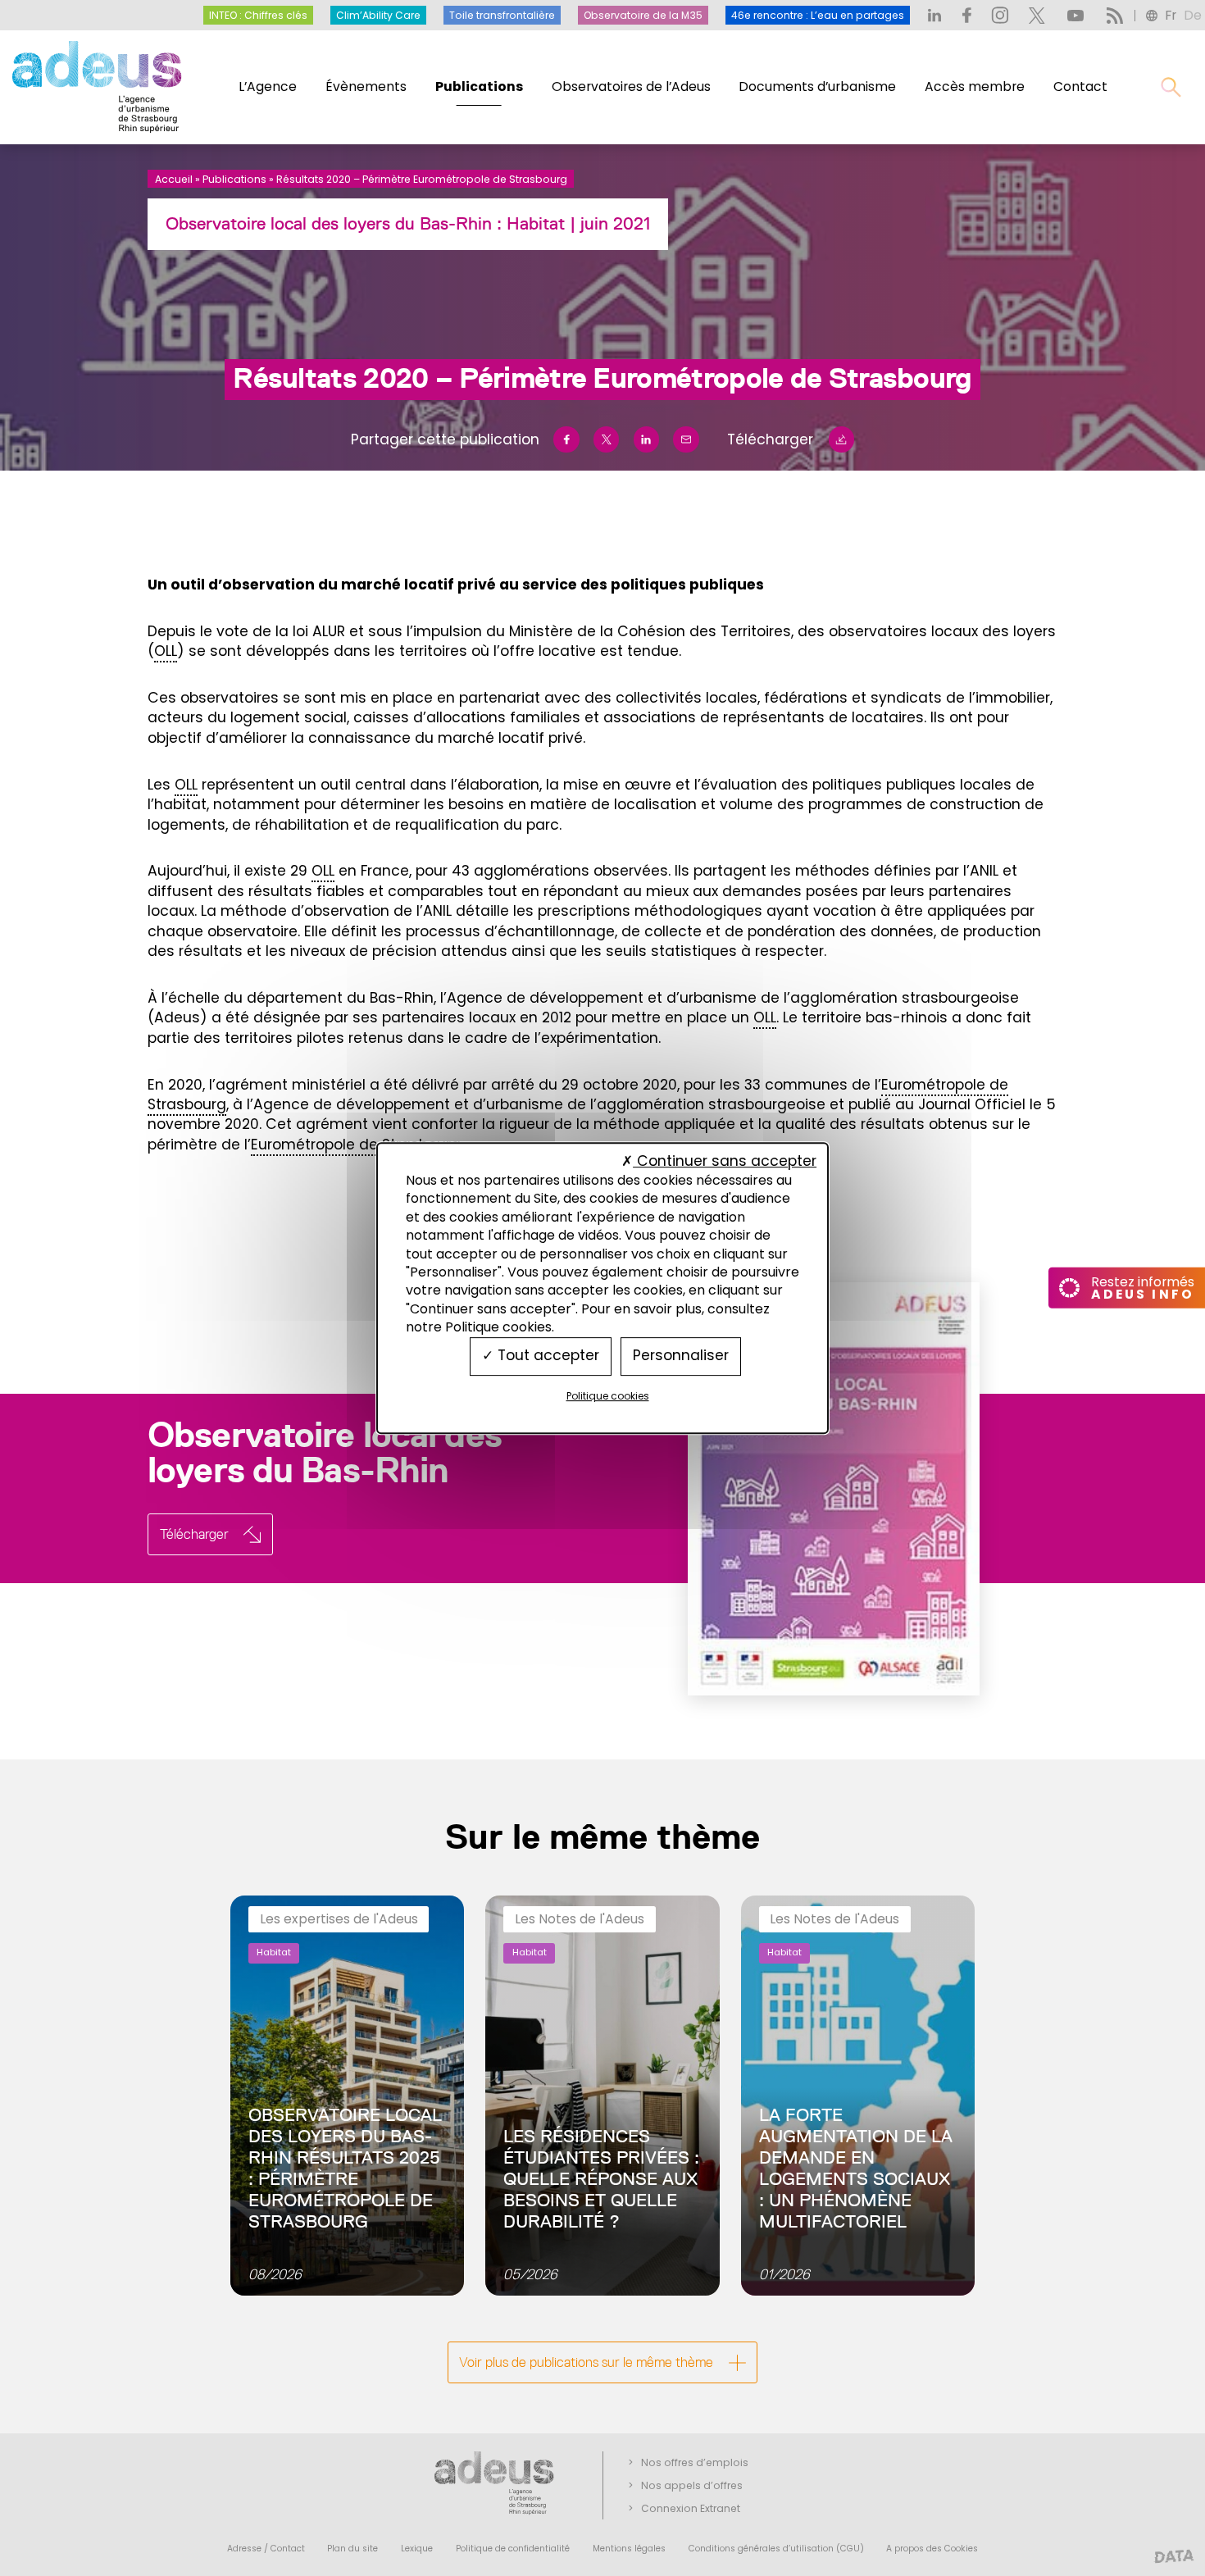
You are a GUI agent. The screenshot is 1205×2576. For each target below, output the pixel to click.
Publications (479, 86)
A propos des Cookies (932, 2549)
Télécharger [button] (194, 1534)
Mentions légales (629, 2549)
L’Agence (268, 86)
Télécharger (770, 439)
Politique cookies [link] (608, 1396)
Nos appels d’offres (692, 2485)
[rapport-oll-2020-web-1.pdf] (797, 1489)
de (1193, 15)
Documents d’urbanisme (817, 86)
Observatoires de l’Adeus (631, 86)
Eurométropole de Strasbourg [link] (356, 1145)
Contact (1080, 86)
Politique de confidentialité (513, 2549)
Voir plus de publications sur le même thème (586, 2362)
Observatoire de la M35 (643, 15)
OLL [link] (166, 651)
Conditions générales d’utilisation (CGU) (776, 2549)
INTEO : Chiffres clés (258, 15)
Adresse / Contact (266, 2549)
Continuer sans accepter (725, 1161)
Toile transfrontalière (502, 15)
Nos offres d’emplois (695, 2462)
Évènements (366, 86)
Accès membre (975, 86)
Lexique (417, 2549)
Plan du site (352, 2549)
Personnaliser (681, 1356)
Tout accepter (546, 1356)
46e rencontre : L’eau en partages (818, 15)
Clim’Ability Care (378, 15)
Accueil (174, 179)
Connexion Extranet (691, 2508)
